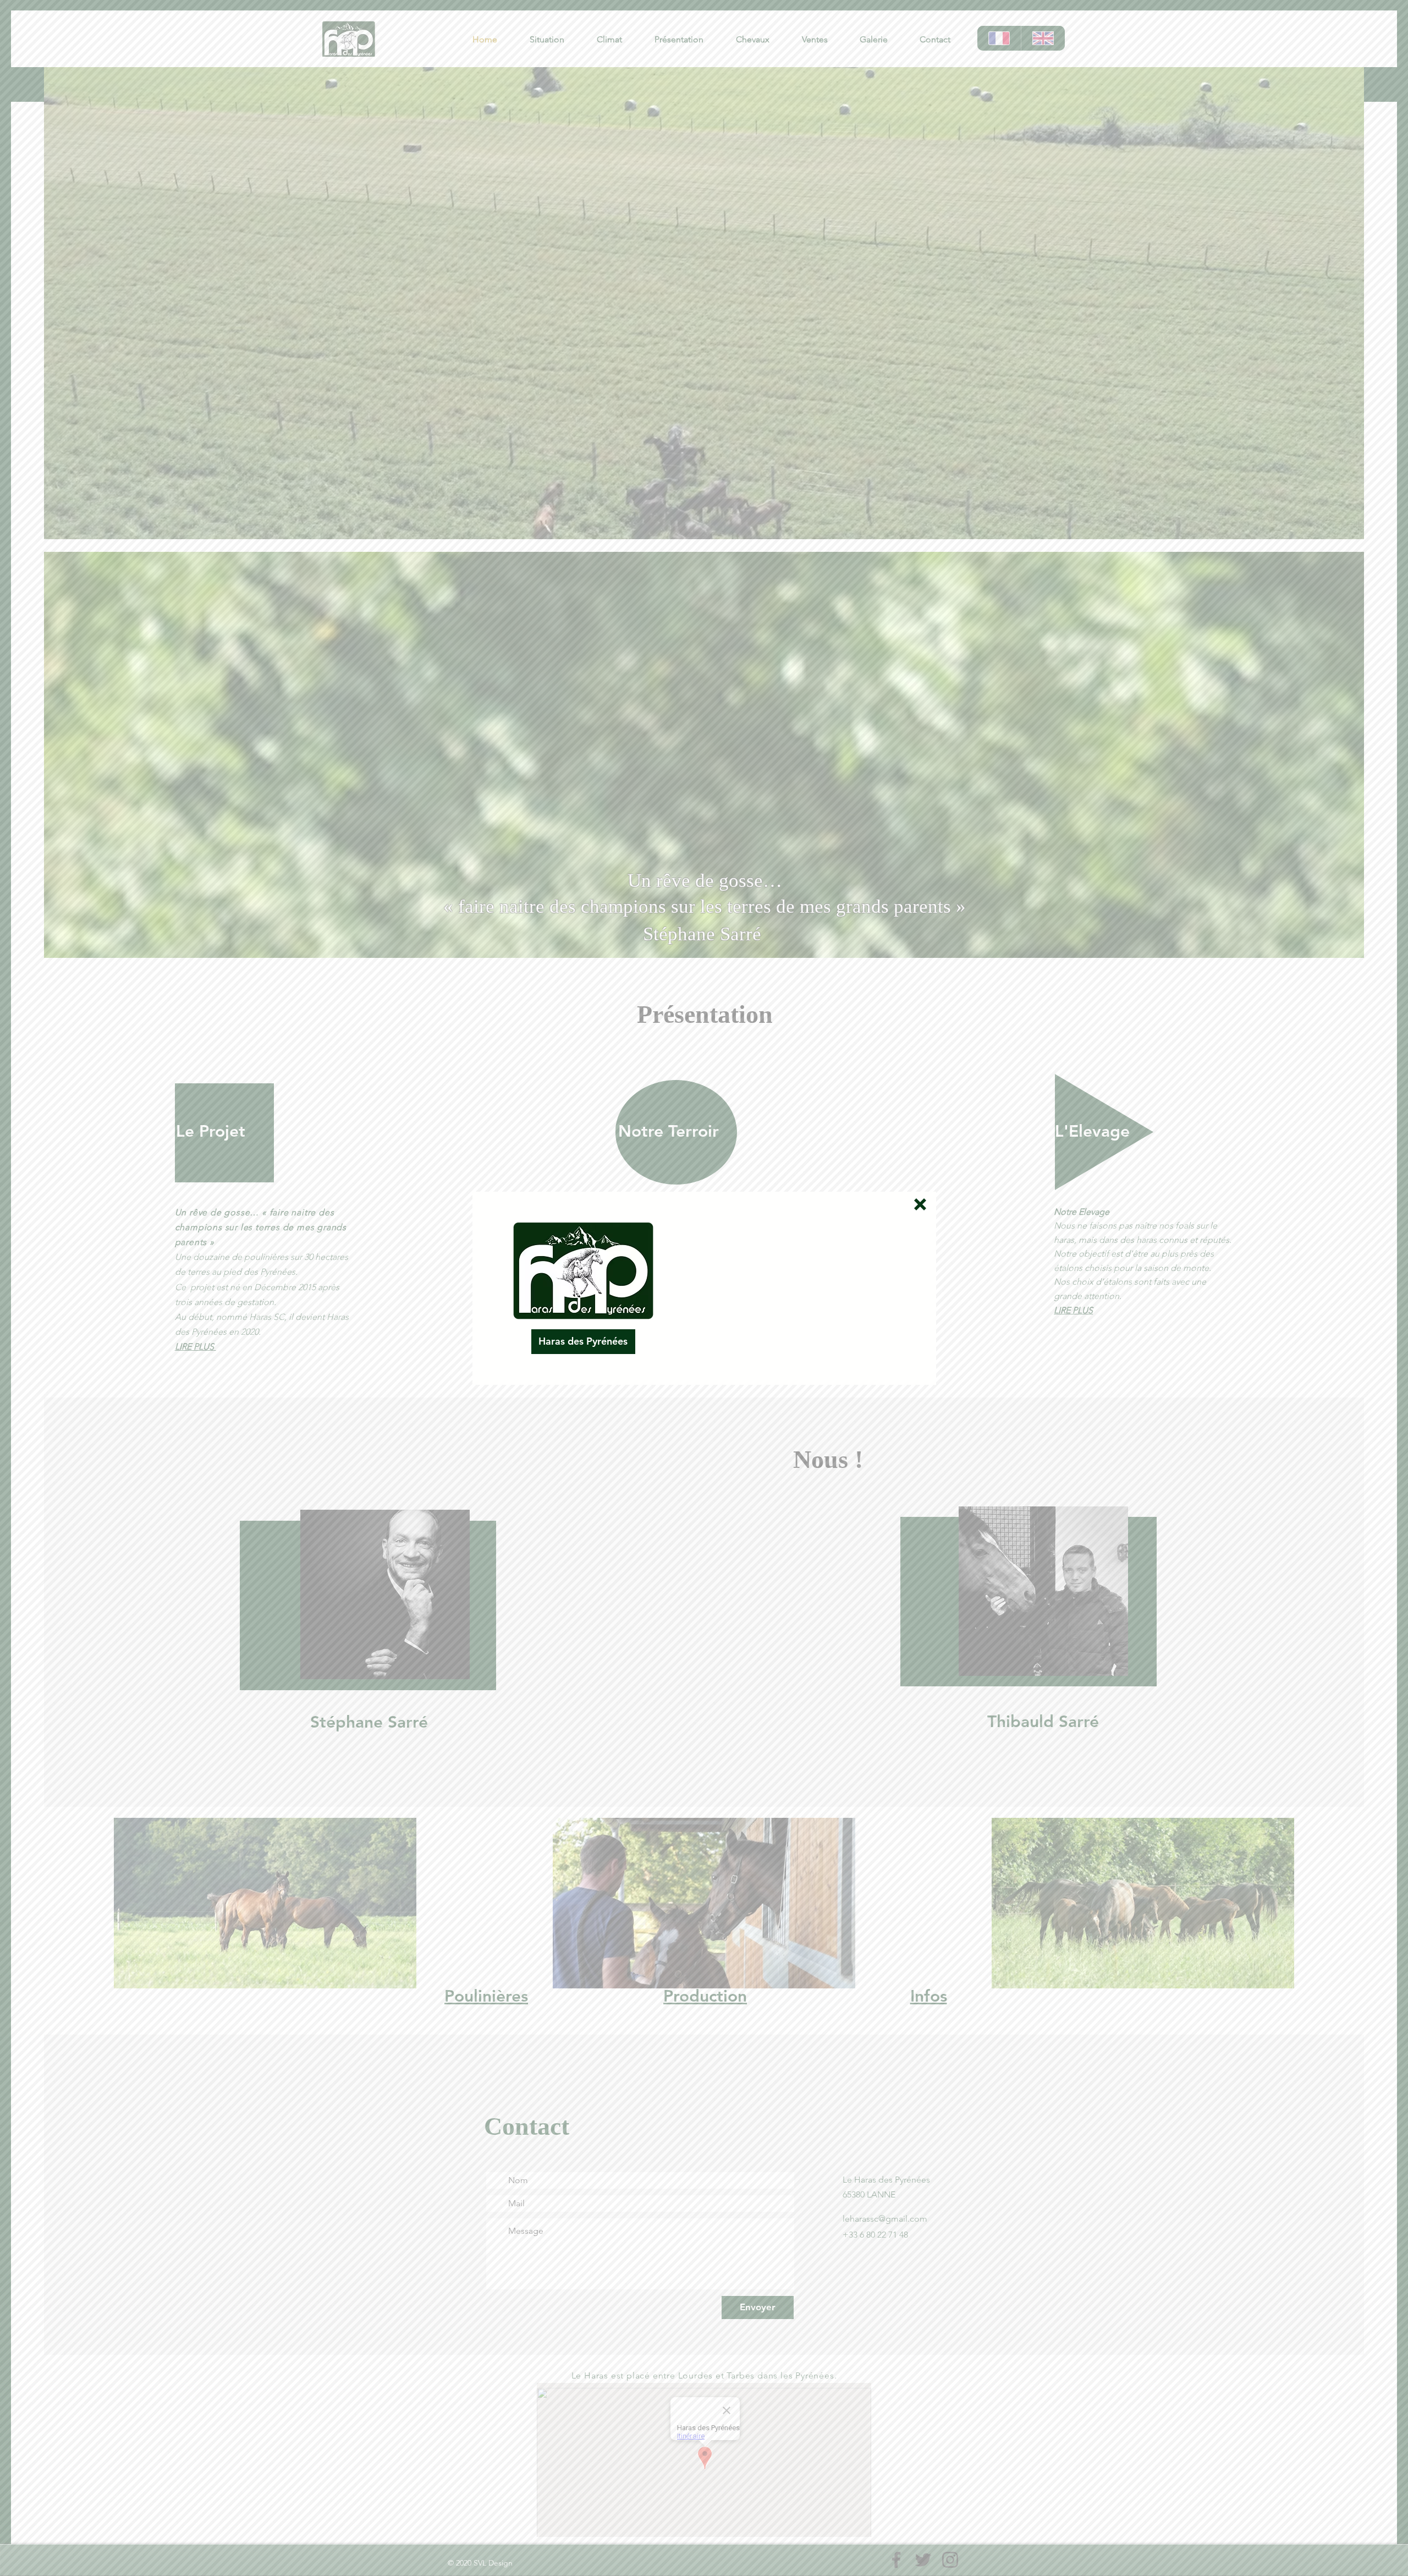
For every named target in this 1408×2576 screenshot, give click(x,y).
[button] (920, 1204)
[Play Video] (795, 1288)
